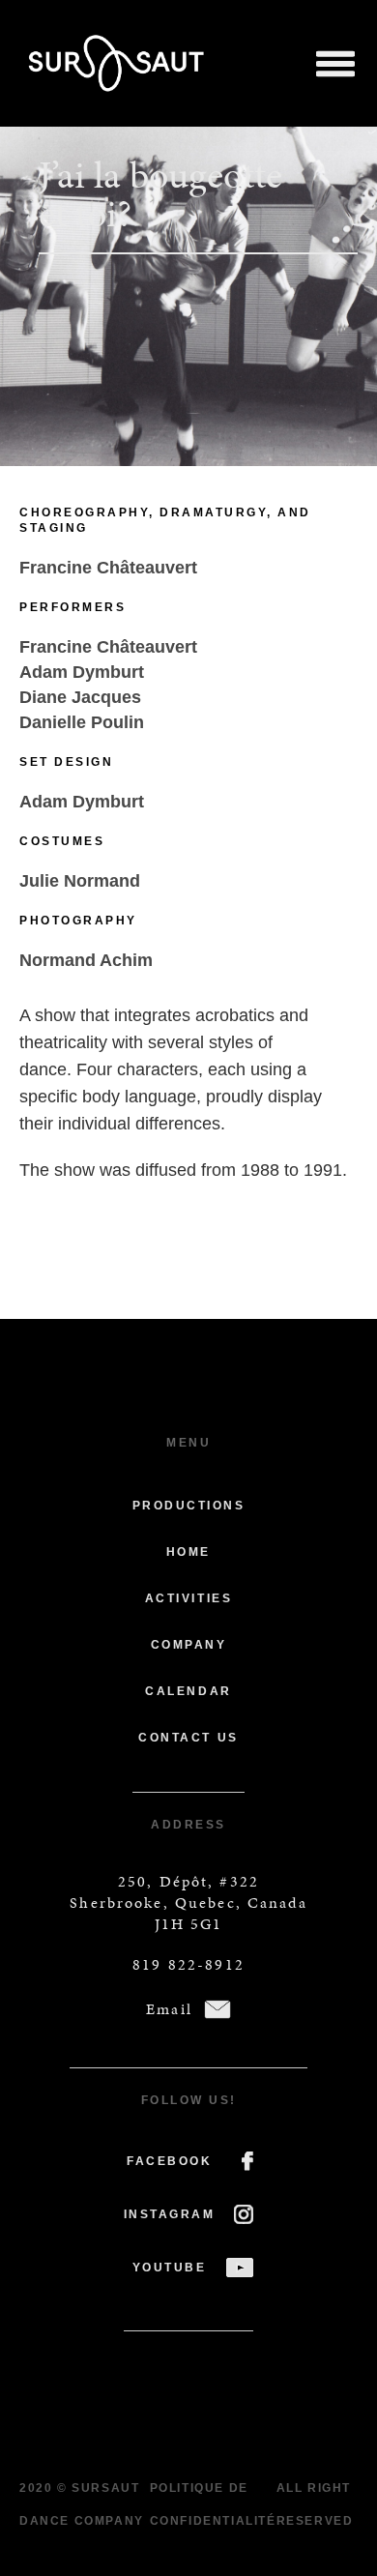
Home (188, 1552)
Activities (188, 1598)
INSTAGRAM (170, 2214)
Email (169, 2009)
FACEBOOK (169, 2161)
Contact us (188, 1738)
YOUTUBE (170, 2268)
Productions (189, 1506)
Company (189, 1645)
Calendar (188, 1691)
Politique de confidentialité (213, 2504)
